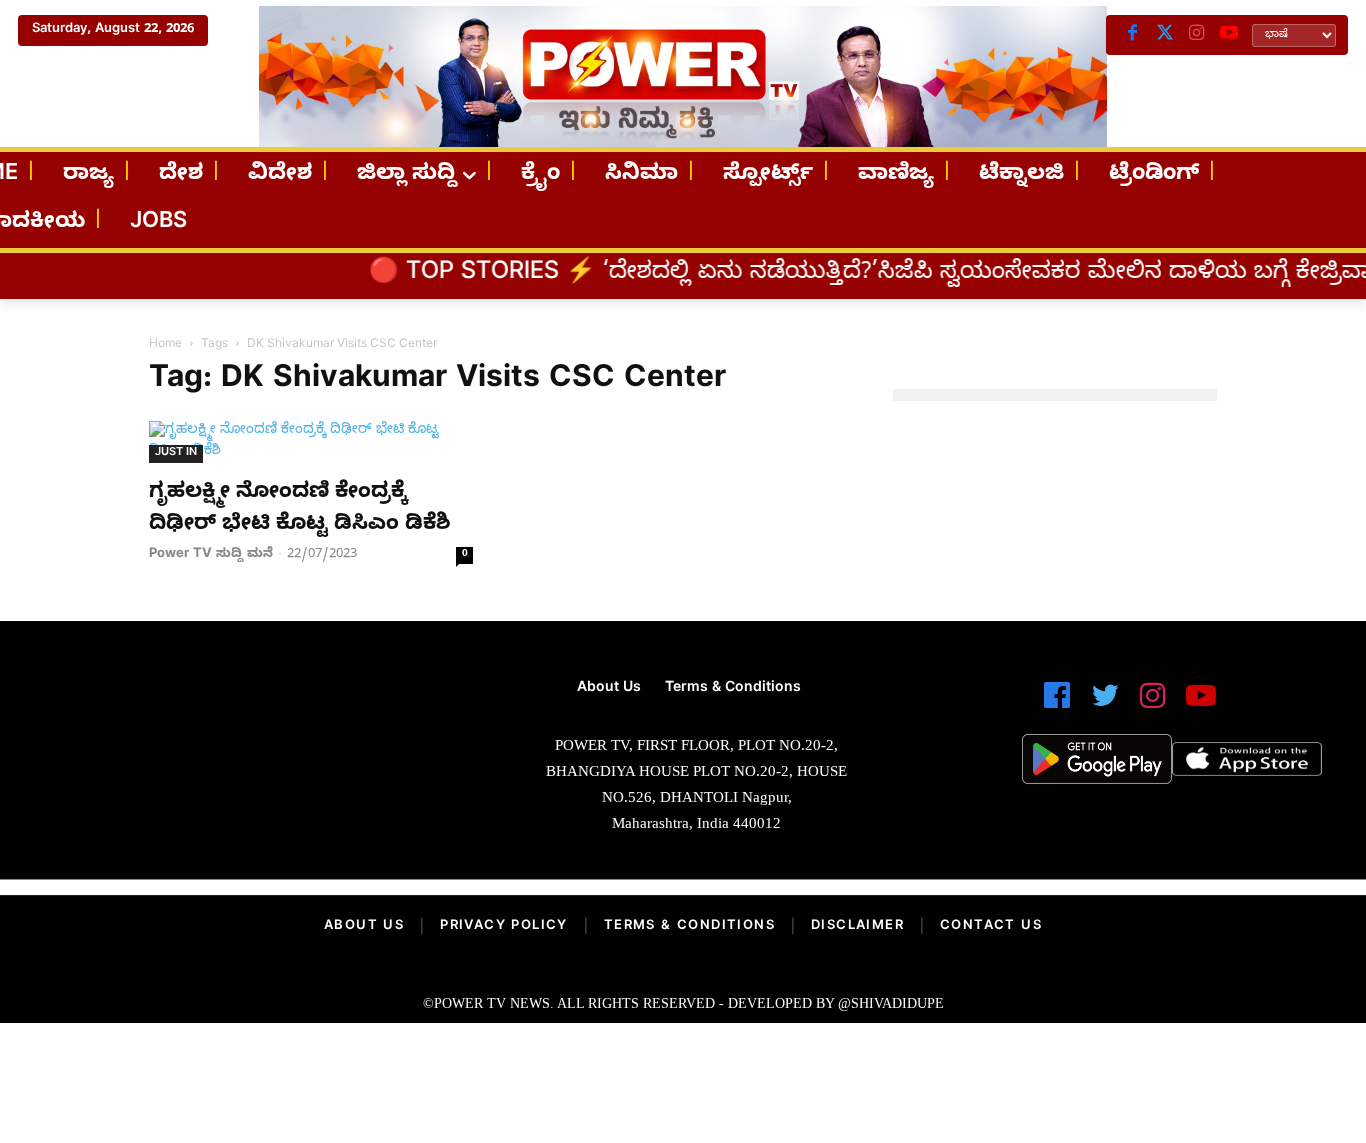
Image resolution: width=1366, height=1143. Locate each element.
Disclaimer (857, 927)
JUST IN (176, 453)
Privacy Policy (504, 927)
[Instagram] (1197, 35)
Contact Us (991, 927)
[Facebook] (1133, 35)
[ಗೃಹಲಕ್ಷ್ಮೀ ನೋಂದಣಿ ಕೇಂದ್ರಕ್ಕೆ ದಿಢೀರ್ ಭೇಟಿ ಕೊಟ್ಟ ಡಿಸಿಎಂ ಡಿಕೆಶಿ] (311, 442)
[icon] (1057, 704)
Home (165, 345)
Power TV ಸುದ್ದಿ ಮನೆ (211, 555)
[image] (237, 739)
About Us (364, 927)
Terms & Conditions (689, 927)
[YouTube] (1229, 35)
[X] (1165, 35)
